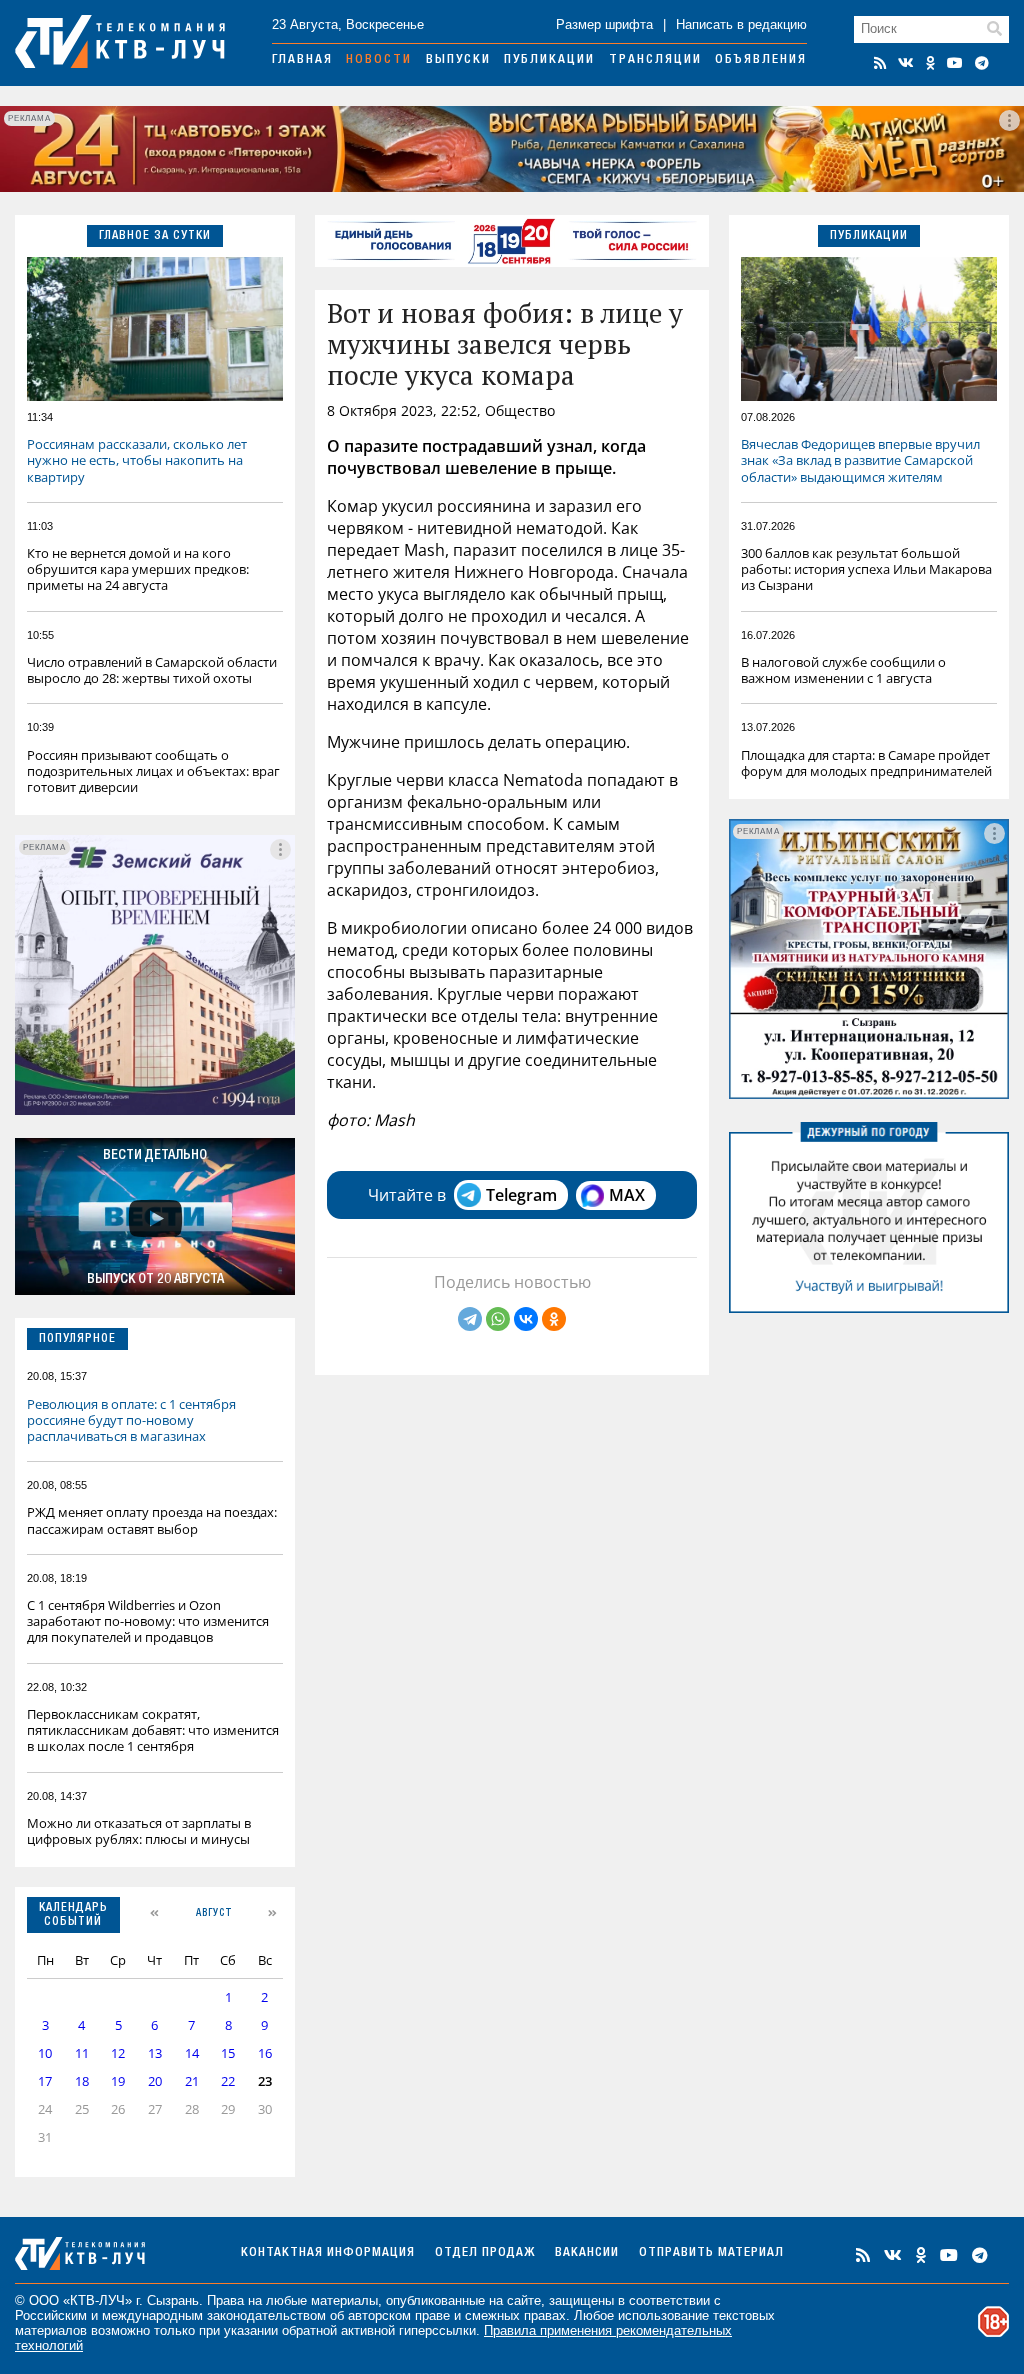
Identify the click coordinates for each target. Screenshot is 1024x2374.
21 (192, 2081)
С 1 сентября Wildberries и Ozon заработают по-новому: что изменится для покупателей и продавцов (148, 1621)
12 (118, 2053)
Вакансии (587, 2253)
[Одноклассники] (554, 1319)
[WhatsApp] (498, 1319)
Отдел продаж (485, 2253)
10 (45, 2053)
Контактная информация (328, 2253)
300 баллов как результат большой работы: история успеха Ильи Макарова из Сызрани (866, 569)
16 (265, 2053)
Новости (379, 60)
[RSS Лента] (880, 63)
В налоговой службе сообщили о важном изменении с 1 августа (843, 670)
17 (45, 2081)
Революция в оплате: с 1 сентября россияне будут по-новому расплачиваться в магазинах (131, 1420)
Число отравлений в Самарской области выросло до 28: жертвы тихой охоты (152, 670)
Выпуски (458, 60)
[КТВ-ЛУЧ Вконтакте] (906, 63)
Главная (302, 60)
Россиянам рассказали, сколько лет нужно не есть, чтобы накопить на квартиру (137, 460)
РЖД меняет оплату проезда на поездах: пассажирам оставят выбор (152, 1520)
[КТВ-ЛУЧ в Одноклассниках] (930, 63)
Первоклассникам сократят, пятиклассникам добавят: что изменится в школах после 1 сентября (153, 1730)
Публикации (549, 60)
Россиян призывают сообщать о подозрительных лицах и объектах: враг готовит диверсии (153, 771)
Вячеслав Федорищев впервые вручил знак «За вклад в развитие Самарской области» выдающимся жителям (860, 460)
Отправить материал (711, 2253)
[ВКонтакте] (526, 1319)
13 (155, 2053)
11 (82, 2053)
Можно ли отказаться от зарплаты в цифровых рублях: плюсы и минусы (139, 1831)
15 (228, 2053)
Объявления (761, 60)
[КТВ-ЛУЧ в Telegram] (982, 63)
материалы (344, 2300)
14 (192, 2053)
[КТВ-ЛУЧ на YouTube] (955, 63)
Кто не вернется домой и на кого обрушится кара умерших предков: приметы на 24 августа (138, 569)
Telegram (521, 1195)
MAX (627, 1195)
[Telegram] (470, 1319)
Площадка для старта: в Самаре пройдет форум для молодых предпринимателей (866, 763)
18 (82, 2081)
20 (155, 2081)
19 (118, 2081)
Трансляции (655, 60)
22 (228, 2081)
